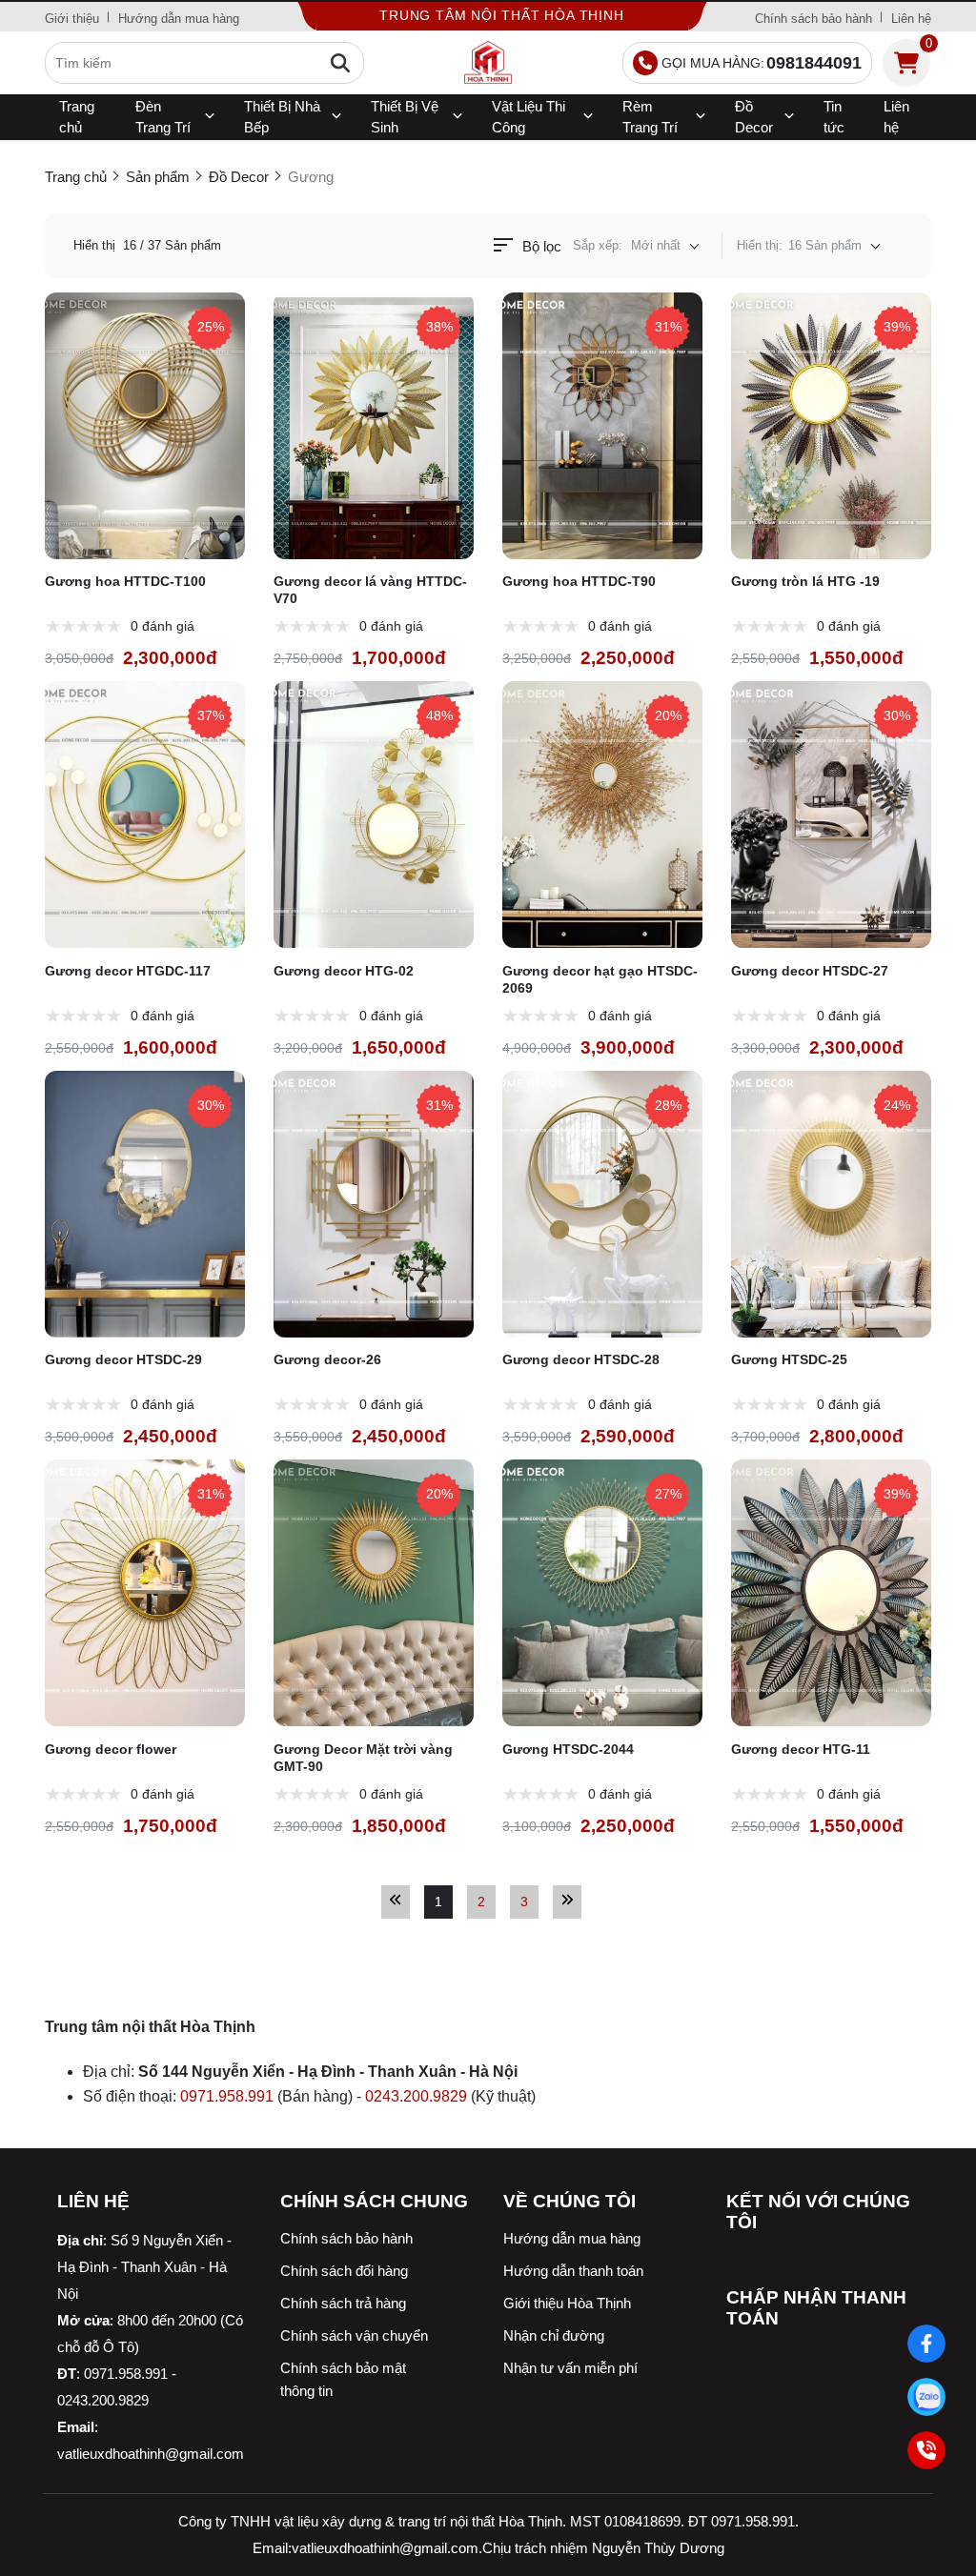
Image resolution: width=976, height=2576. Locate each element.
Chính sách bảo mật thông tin (343, 2379)
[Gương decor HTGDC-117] (145, 815)
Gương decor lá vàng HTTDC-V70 (370, 590)
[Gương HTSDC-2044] (602, 1593)
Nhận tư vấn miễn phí (570, 2368)
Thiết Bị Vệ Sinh (405, 117)
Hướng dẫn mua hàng (179, 19)
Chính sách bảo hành (813, 19)
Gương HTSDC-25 (789, 1359)
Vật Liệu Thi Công (529, 117)
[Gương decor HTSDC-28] (602, 1204)
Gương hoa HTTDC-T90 (579, 581)
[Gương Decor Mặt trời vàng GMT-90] (374, 1593)
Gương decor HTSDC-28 (581, 1359)
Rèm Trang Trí (650, 117)
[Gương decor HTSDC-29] (145, 1204)
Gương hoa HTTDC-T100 (125, 581)
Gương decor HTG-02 (344, 971)
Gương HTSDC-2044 (568, 1749)
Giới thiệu (72, 19)
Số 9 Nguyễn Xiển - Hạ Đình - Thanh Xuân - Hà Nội (144, 2267)
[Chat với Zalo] (927, 2397)
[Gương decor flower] (145, 1593)
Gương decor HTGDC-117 (128, 971)
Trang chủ (77, 117)
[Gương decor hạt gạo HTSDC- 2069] (602, 815)
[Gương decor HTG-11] (831, 1593)
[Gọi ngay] (927, 2451)
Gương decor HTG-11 (801, 1749)
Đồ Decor (754, 117)
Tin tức (834, 117)
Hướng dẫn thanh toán (573, 2271)
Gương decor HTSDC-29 (123, 1359)
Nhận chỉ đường (554, 2335)
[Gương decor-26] (374, 1204)
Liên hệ (911, 19)
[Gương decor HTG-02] (374, 815)
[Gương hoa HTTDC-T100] (145, 426)
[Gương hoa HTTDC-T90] (602, 426)
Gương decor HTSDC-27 (810, 971)
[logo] (488, 63)
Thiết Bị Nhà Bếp (282, 117)
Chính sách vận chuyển (354, 2335)
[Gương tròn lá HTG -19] (831, 426)
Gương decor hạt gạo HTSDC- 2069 (600, 979)
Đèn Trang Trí (163, 117)
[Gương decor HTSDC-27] (831, 815)
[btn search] (340, 63)
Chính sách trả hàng (343, 2303)
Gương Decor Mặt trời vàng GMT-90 (363, 1758)
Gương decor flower (111, 1749)
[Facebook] (927, 2344)
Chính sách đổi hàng (344, 2271)
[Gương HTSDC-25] (831, 1204)
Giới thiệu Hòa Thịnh (567, 2303)
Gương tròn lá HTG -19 (805, 581)
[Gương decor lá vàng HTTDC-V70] (374, 426)
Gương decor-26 (327, 1359)
